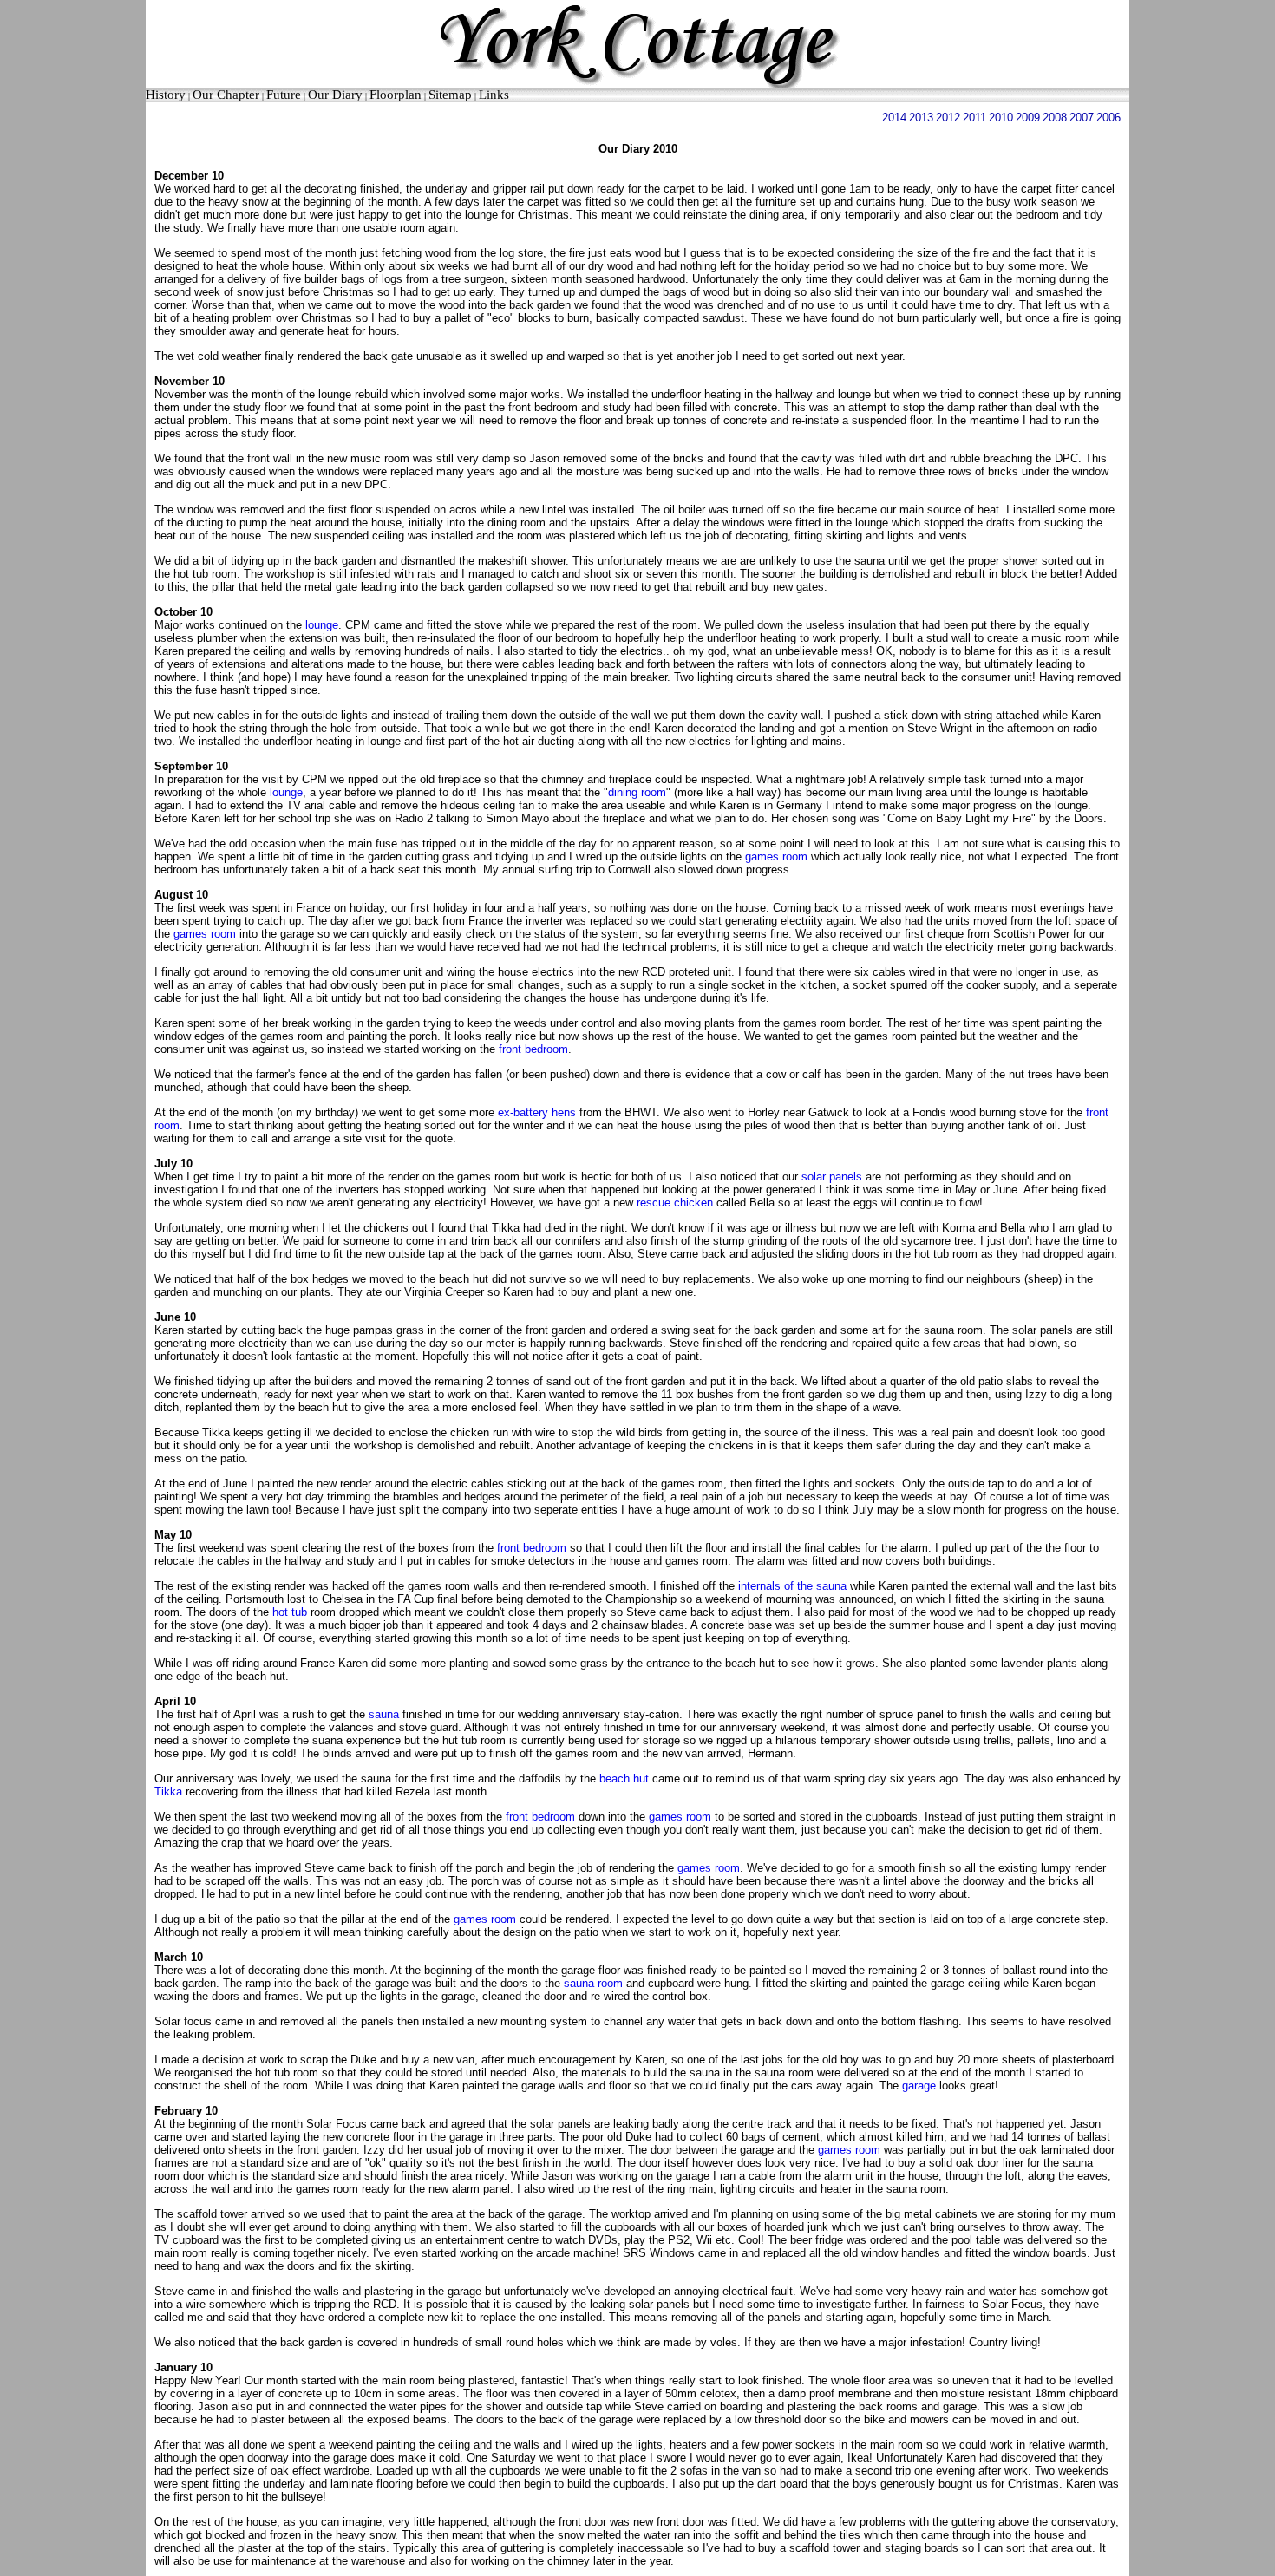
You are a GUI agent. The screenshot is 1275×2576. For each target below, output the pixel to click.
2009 (1028, 118)
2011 (974, 118)
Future (284, 95)
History (166, 95)
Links (494, 95)
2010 (1001, 118)
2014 (894, 118)
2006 (1108, 118)
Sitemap (450, 95)
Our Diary (335, 95)
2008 (1055, 118)
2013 (921, 118)
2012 (948, 118)
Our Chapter (226, 95)
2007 (1082, 118)
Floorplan (396, 95)
